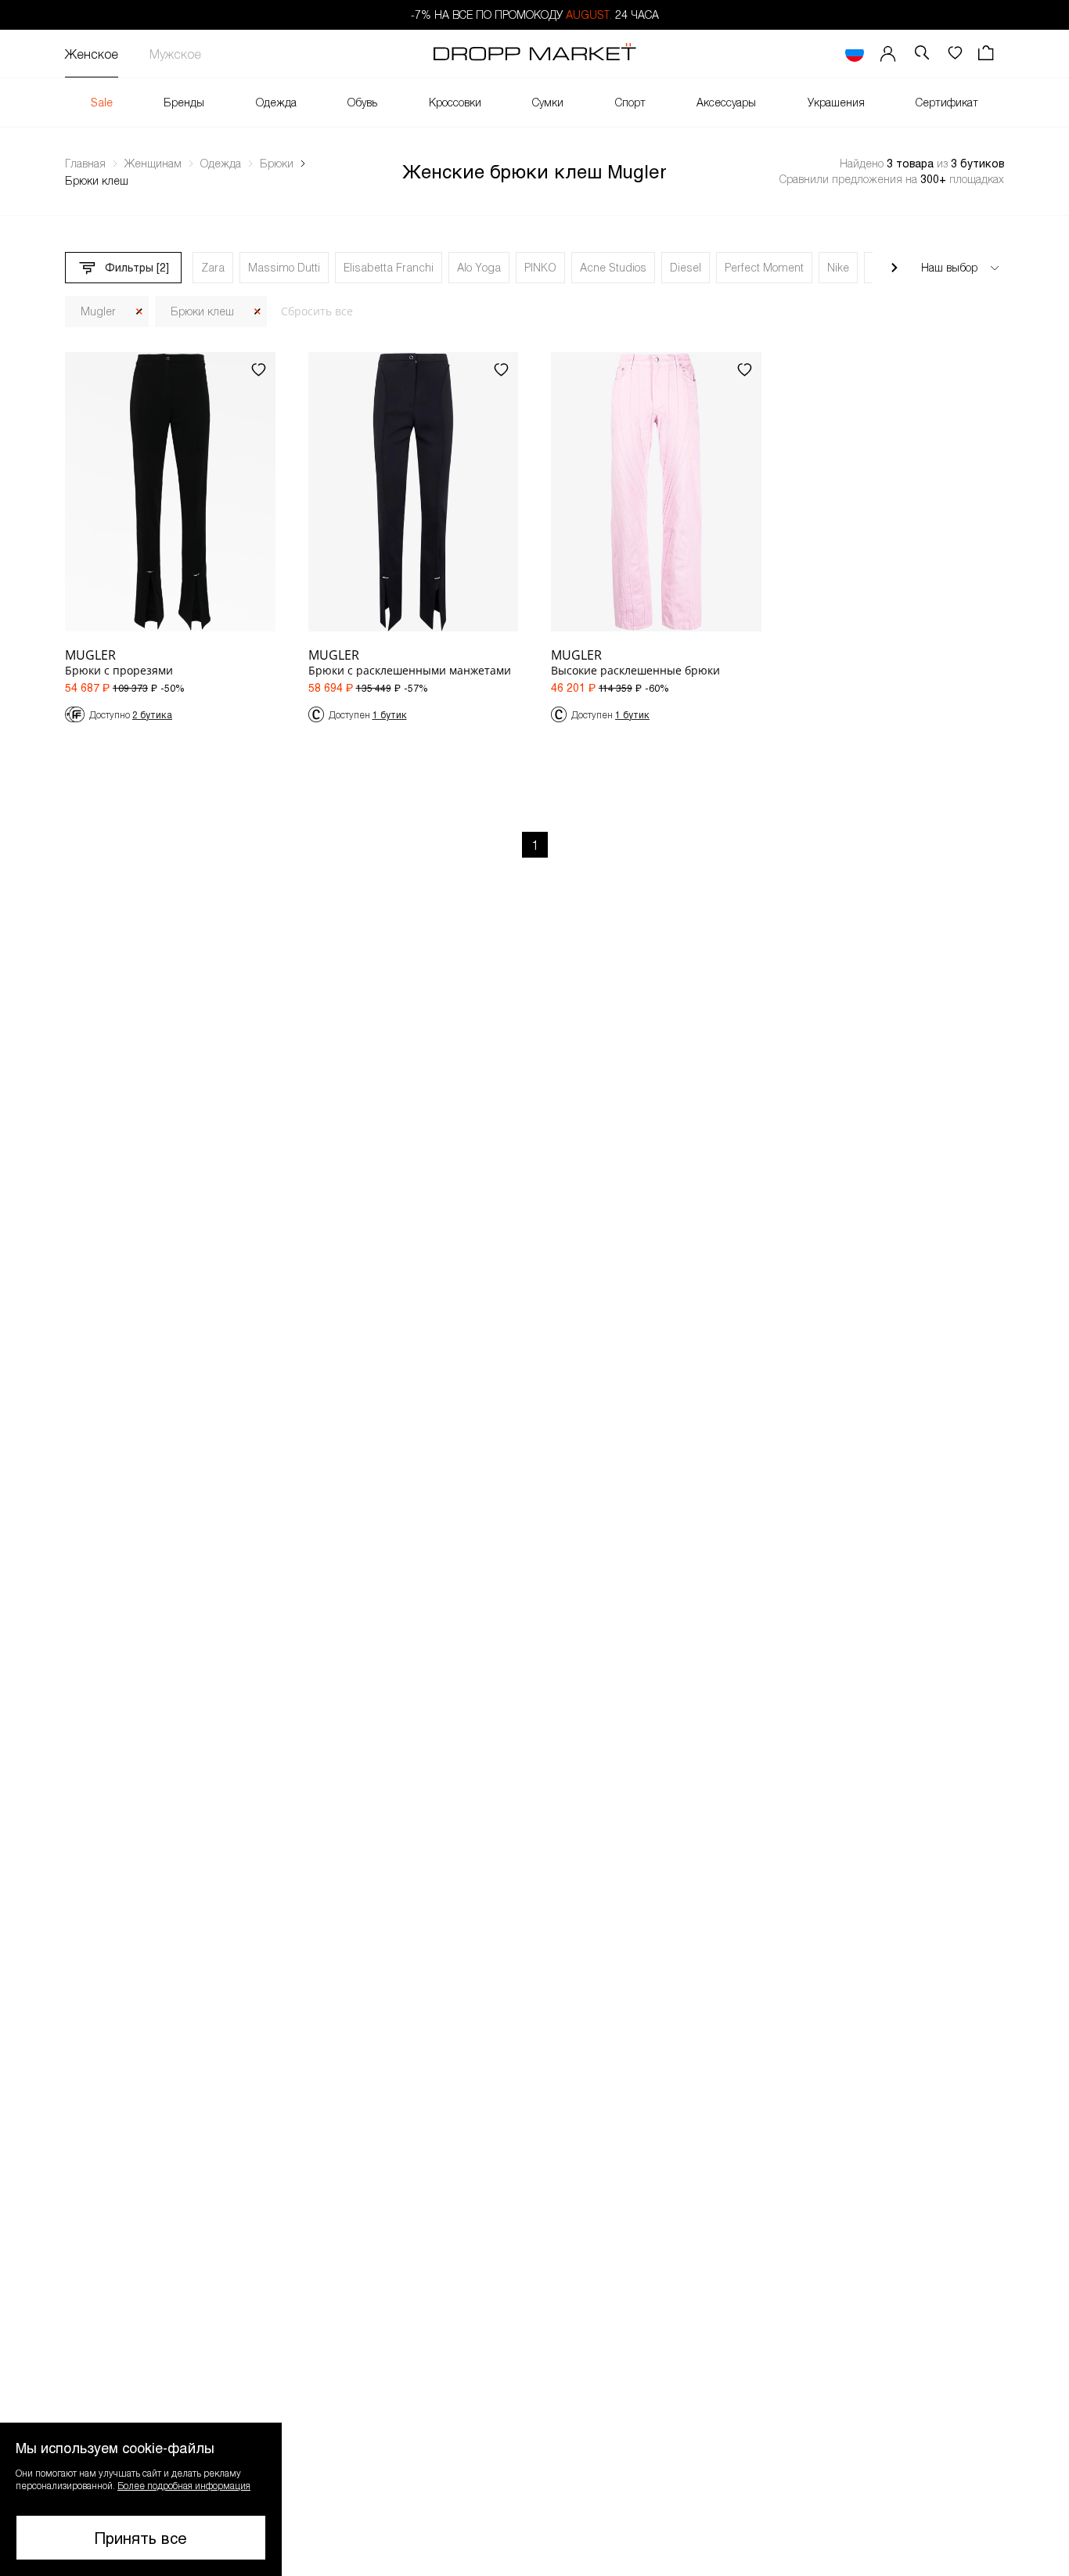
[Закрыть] (139, 312)
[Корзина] (988, 54)
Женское (92, 54)
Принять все (141, 2538)
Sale (102, 102)
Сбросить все (317, 311)
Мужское (175, 54)
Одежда (276, 102)
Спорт (630, 102)
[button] (141, 2499)
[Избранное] (955, 54)
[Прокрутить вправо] (894, 268)
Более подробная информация (184, 2485)
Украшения (836, 102)
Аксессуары (726, 102)
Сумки (548, 102)
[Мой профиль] (888, 54)
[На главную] (534, 54)
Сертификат (947, 102)
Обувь (362, 102)
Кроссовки (455, 102)
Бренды (184, 102)
